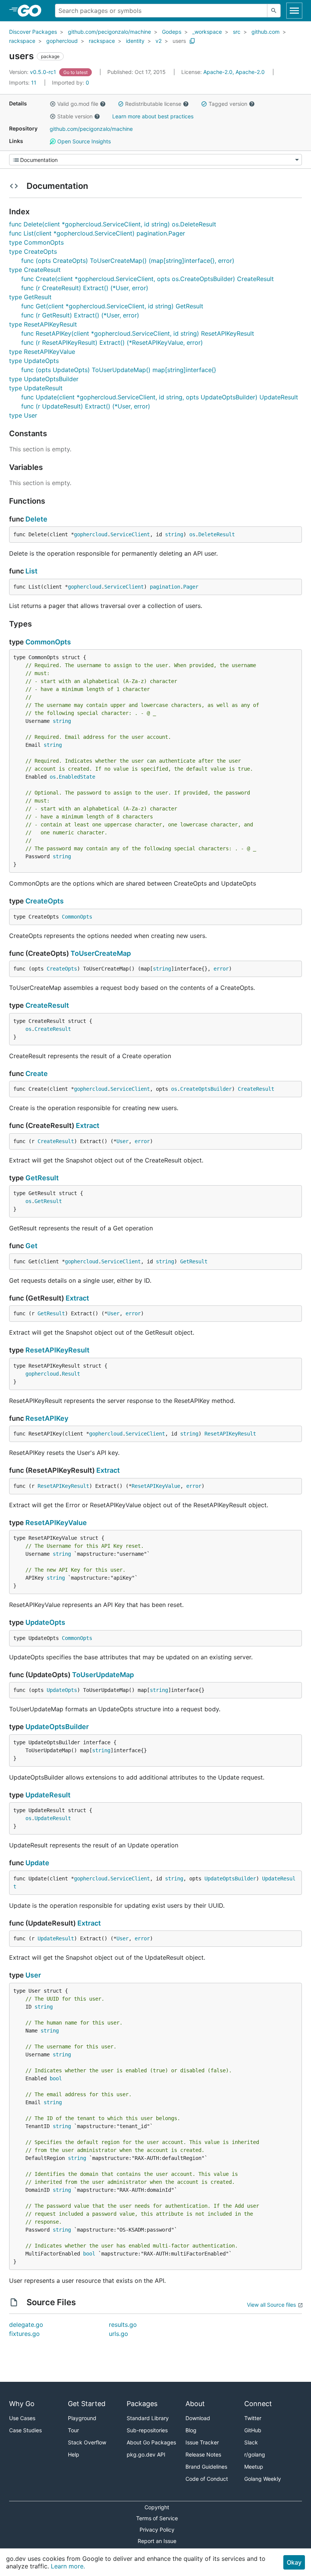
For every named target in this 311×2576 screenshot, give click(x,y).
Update (37, 1863)
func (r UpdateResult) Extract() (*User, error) (86, 406)
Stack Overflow (87, 2442)
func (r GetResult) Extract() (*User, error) (80, 315)
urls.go (119, 2334)
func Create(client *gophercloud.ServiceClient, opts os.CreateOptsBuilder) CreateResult (148, 279)
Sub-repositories (147, 2430)
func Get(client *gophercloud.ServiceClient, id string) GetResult (112, 306)
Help (74, 2454)
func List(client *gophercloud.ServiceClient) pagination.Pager (97, 233)
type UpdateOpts (34, 361)
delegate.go (26, 2325)
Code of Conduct (207, 2479)
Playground (82, 2418)
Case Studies (25, 2430)
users (179, 41)
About (195, 2404)
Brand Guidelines (206, 2467)
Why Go (22, 2404)
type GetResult (30, 297)
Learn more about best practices (153, 116)
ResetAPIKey (47, 1418)
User (123, 1141)
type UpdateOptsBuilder (44, 379)
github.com (265, 32)
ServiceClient (130, 534)
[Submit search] (274, 11)
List (31, 571)
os (192, 534)
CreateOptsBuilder (206, 1089)
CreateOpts (45, 901)
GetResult (42, 1178)
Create (37, 1074)
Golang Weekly (263, 2479)
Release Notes (203, 2454)
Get (31, 1246)
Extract (88, 1125)
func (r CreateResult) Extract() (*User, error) (85, 288)
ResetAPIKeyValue (156, 1486)
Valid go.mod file (78, 104)
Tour (73, 2430)
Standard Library (148, 2418)
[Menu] (155, 160)
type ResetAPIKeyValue (42, 352)
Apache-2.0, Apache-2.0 (234, 72)
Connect (258, 2404)
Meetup (254, 2467)
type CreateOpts (33, 251)
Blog (191, 2430)
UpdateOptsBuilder (57, 1727)
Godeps (172, 32)
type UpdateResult (36, 388)
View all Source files (271, 2305)
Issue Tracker (202, 2442)
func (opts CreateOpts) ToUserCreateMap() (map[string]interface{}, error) (128, 261)
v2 (159, 41)
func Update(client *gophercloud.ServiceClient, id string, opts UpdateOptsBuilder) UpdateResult (160, 397)
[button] (53, 104)
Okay (294, 2562)
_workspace (207, 32)
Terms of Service (157, 2518)
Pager (191, 587)
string (174, 534)
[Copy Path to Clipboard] (192, 41)
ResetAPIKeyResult (57, 1350)
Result (71, 1374)
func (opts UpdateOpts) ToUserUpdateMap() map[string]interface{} (119, 370)
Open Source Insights (83, 141)
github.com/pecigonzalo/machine (109, 32)
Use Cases (22, 2418)
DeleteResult (217, 534)
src (237, 32)
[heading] (32, 11)
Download (198, 2418)
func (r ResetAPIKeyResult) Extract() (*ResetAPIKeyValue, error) (112, 342)
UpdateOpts (45, 1622)
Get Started (87, 2404)
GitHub (253, 2430)
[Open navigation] (294, 11)
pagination (165, 587)
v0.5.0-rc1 (33, 72)
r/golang (255, 2454)
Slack (251, 2442)
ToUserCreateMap (101, 953)
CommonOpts (48, 642)
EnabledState (77, 777)
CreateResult (47, 1005)
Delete (36, 519)
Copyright (157, 2507)
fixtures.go (24, 2334)
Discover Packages (33, 32)
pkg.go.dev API (146, 2454)
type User (23, 415)
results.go (123, 2325)
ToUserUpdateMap (103, 1675)
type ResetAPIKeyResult (43, 324)
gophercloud (62, 41)
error (221, 969)
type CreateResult (35, 270)
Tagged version (228, 104)
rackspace (22, 41)
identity (135, 41)
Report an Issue (157, 2541)
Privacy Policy (157, 2530)
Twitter (253, 2418)
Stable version (75, 116)
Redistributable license (153, 104)
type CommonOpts (36, 242)
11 (24, 82)
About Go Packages (151, 2442)
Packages (142, 2404)
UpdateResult (48, 1795)
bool (56, 2078)
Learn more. (68, 2566)
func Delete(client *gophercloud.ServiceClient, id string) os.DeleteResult (113, 224)
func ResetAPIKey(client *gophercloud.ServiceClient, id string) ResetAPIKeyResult (138, 333)
